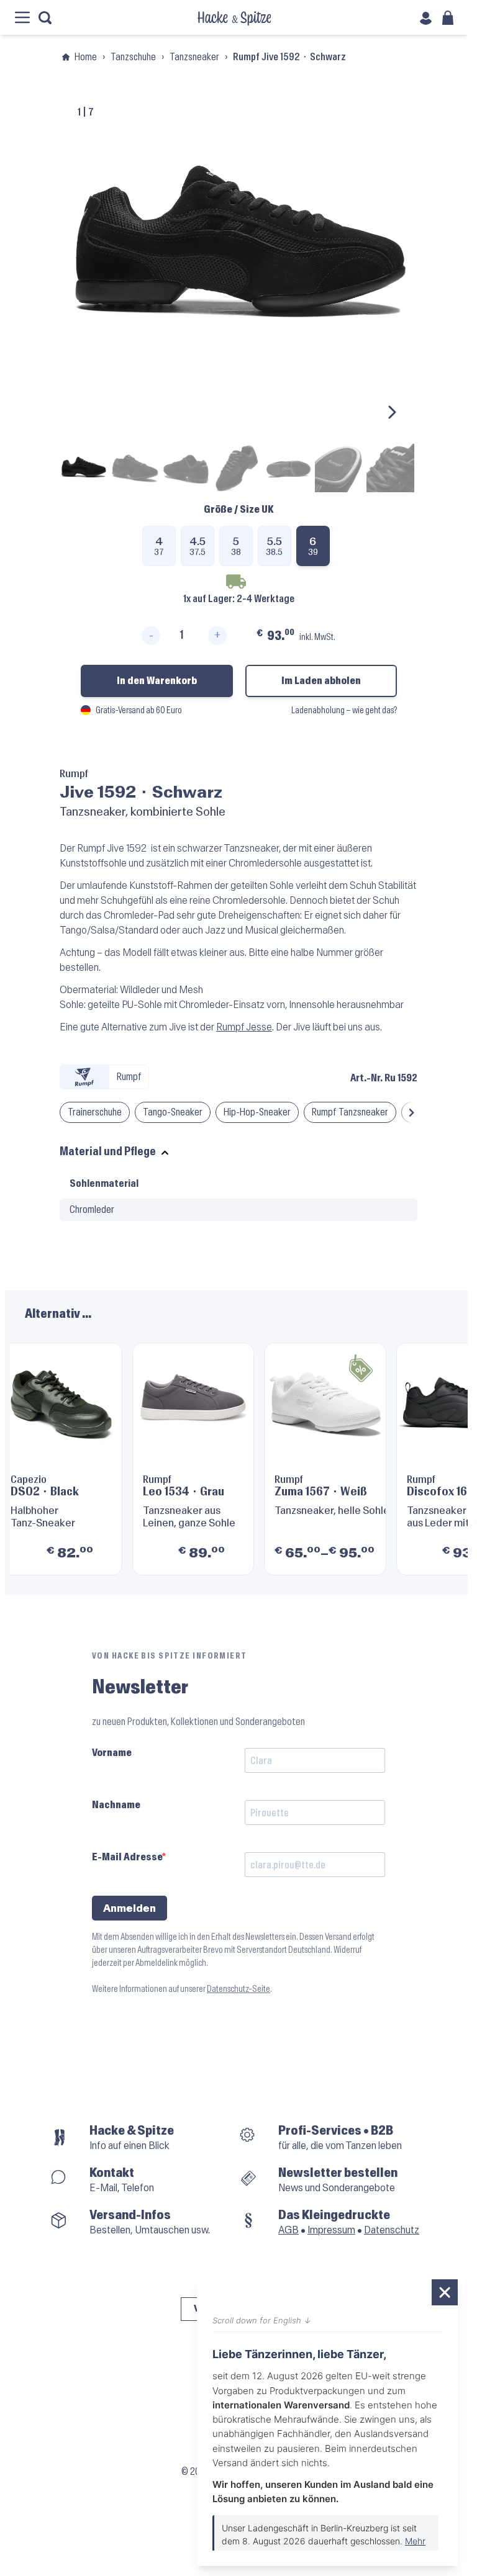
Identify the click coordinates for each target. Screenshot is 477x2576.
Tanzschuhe (133, 57)
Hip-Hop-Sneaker (257, 1112)
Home (86, 57)
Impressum (331, 2230)
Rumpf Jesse (244, 1027)
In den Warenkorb (157, 681)
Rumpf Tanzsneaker (350, 1112)
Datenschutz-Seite (238, 1989)
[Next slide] (391, 412)
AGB (288, 2230)
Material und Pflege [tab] (108, 1152)
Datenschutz (392, 2230)
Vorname (112, 1753)
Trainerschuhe (95, 1112)
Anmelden (129, 1908)
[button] (412, 1112)
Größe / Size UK (239, 509)
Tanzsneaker (194, 57)
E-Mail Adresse (127, 1857)
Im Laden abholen (321, 681)
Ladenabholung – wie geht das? (344, 710)
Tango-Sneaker (173, 1112)
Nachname (116, 1805)
